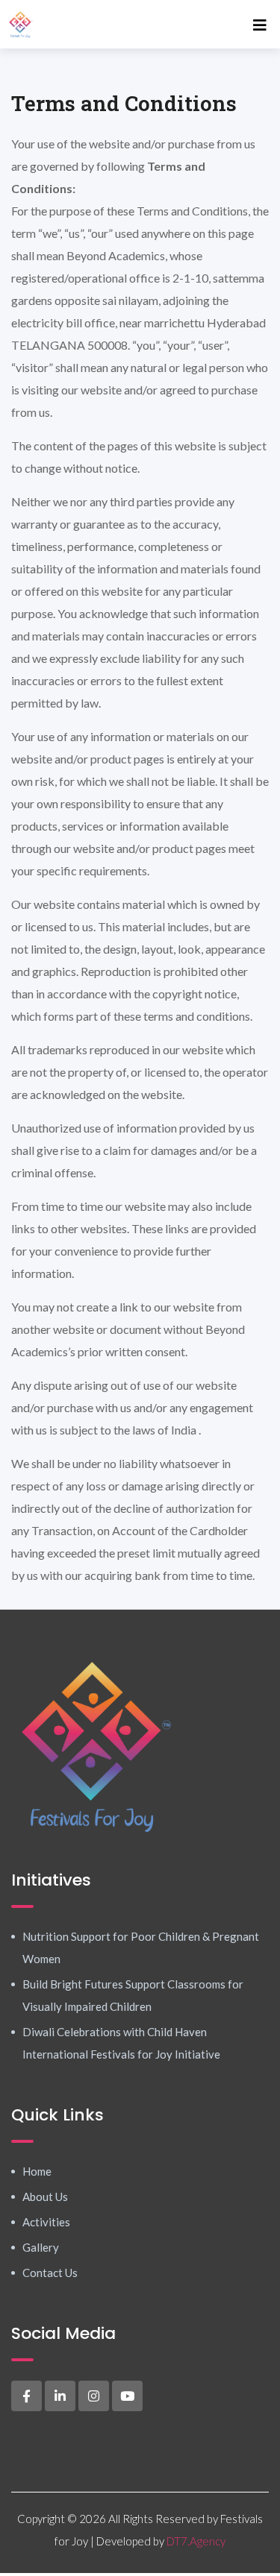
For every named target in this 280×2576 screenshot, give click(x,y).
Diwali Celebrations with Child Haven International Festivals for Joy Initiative (121, 2043)
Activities (46, 2222)
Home (37, 2171)
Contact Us (50, 2273)
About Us (45, 2196)
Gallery (41, 2247)
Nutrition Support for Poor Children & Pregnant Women (141, 1947)
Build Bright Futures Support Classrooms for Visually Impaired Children (133, 1995)
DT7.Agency (196, 2541)
